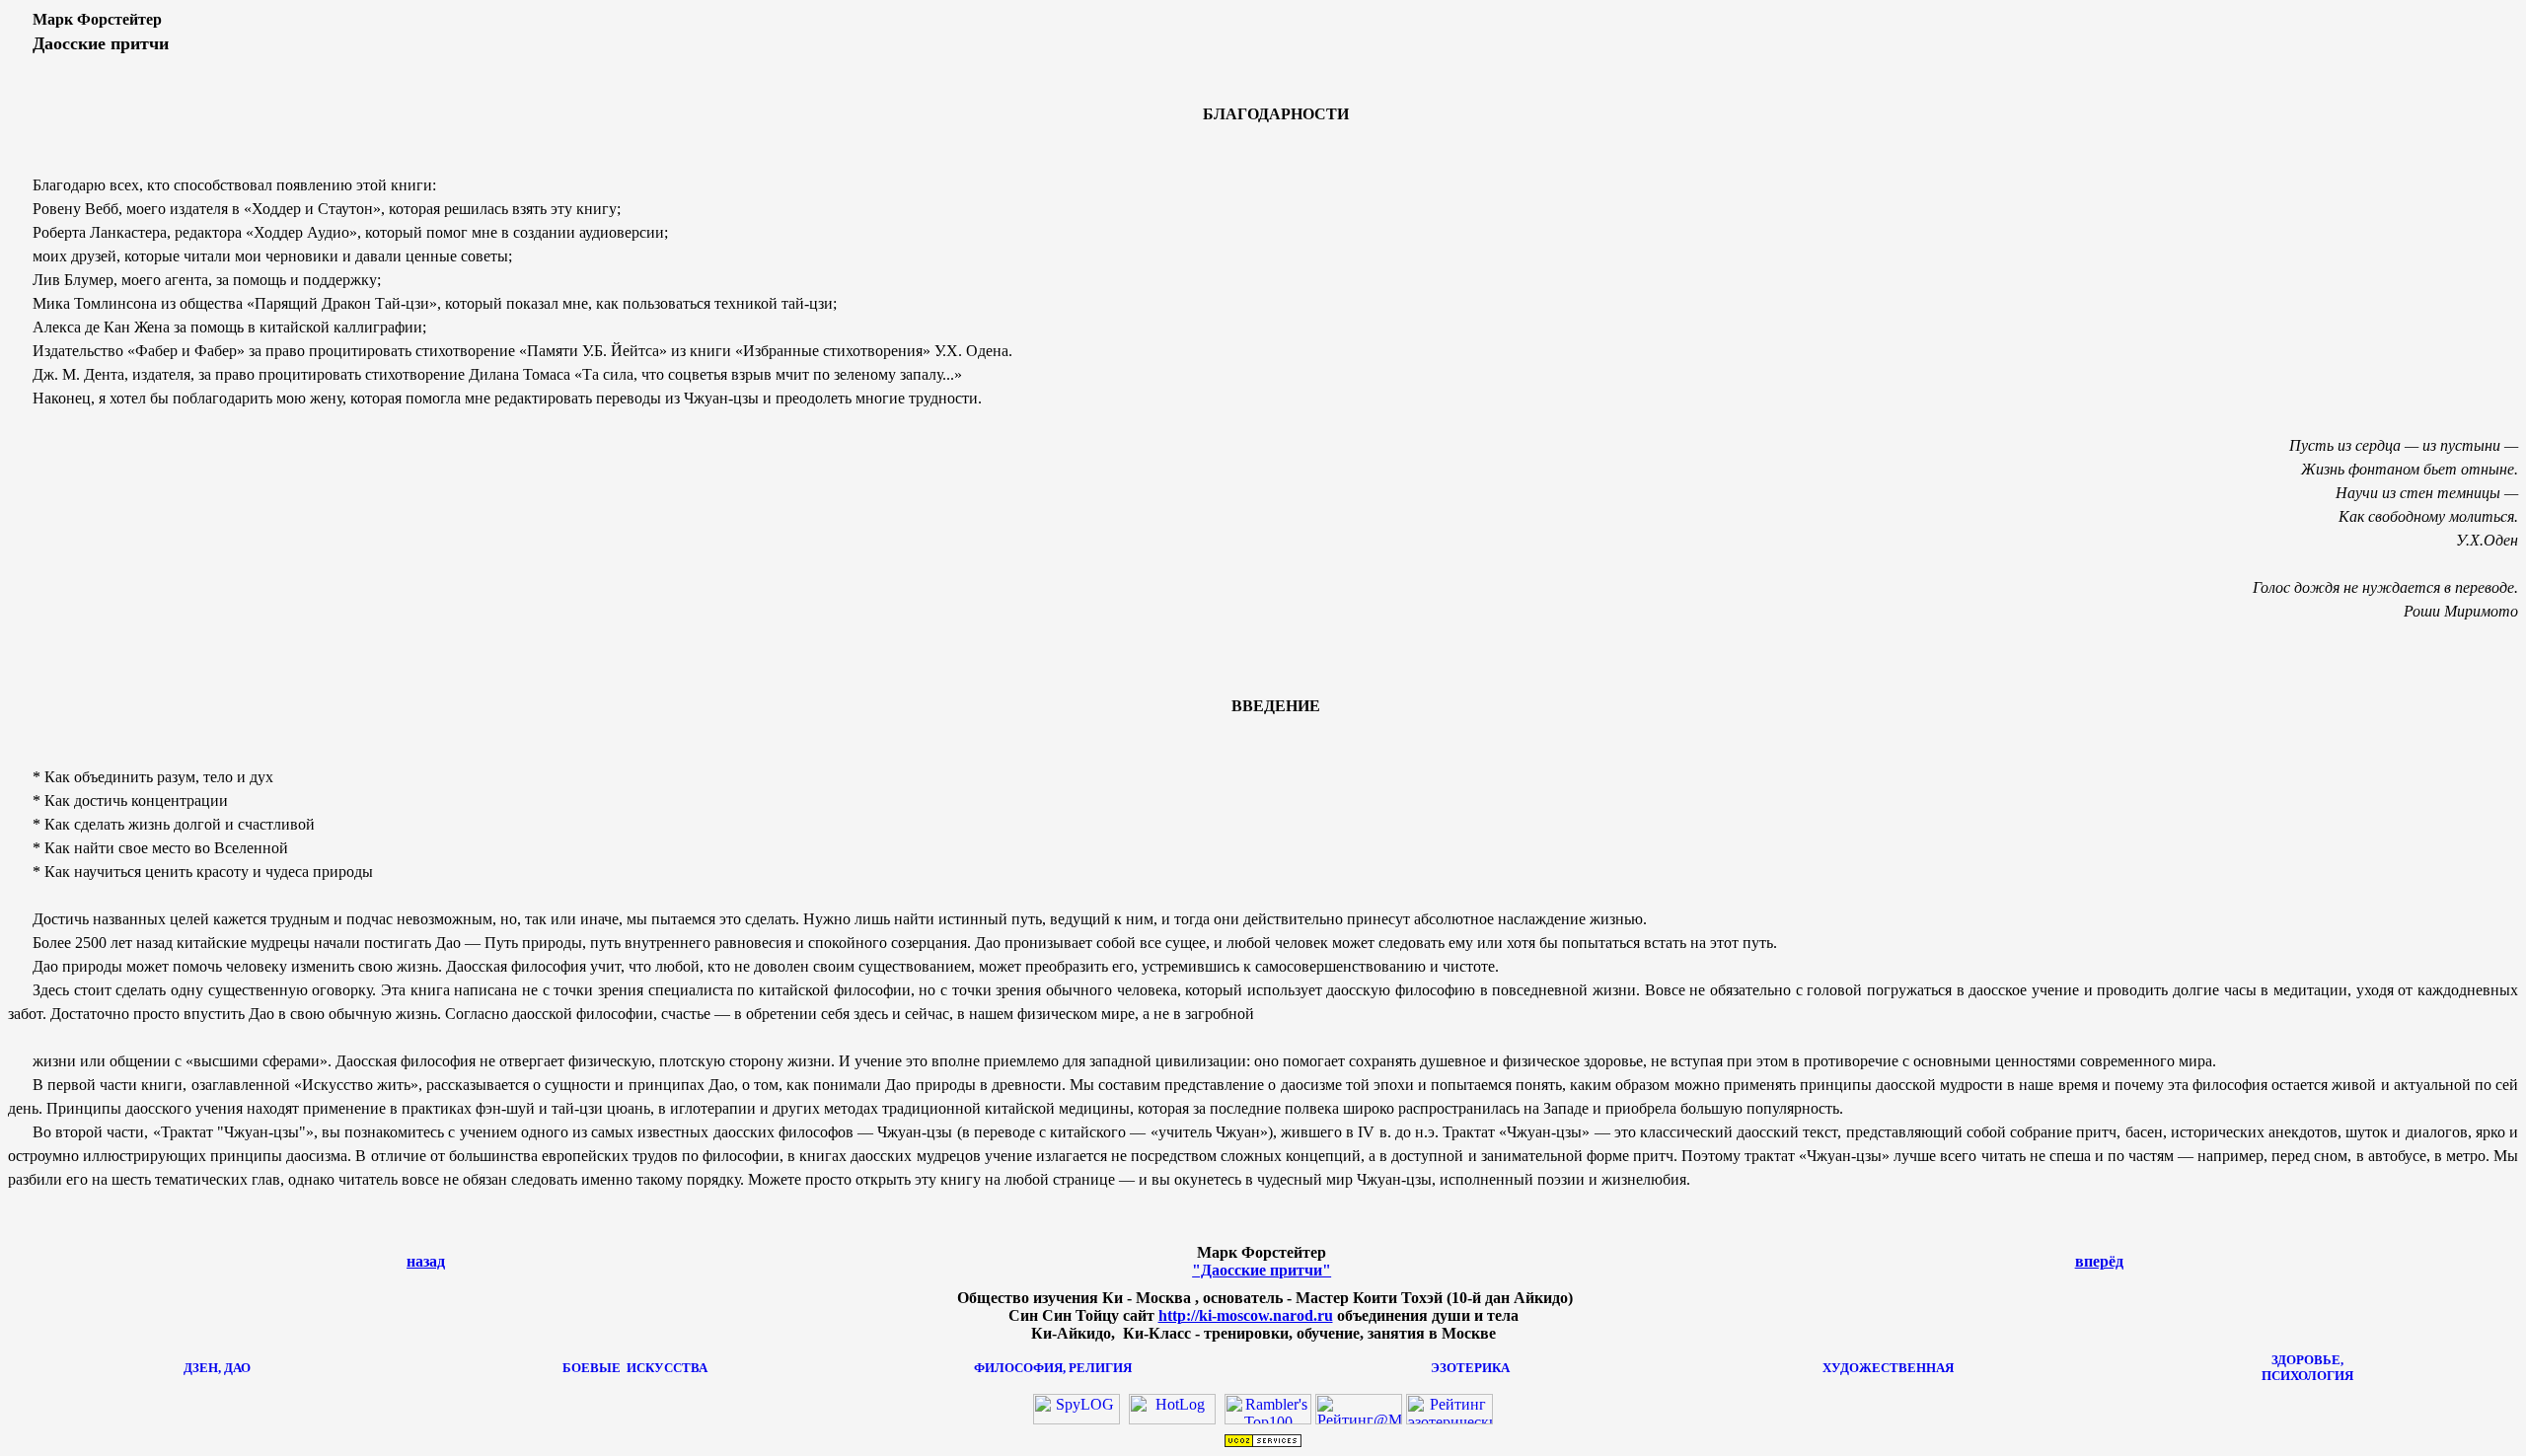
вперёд (2099, 1261)
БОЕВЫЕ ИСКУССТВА (635, 1368)
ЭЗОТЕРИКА (1470, 1368)
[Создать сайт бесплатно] (1263, 1443)
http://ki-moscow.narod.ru (1246, 1315)
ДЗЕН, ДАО (217, 1368)
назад (426, 1261)
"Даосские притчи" (1262, 1270)
